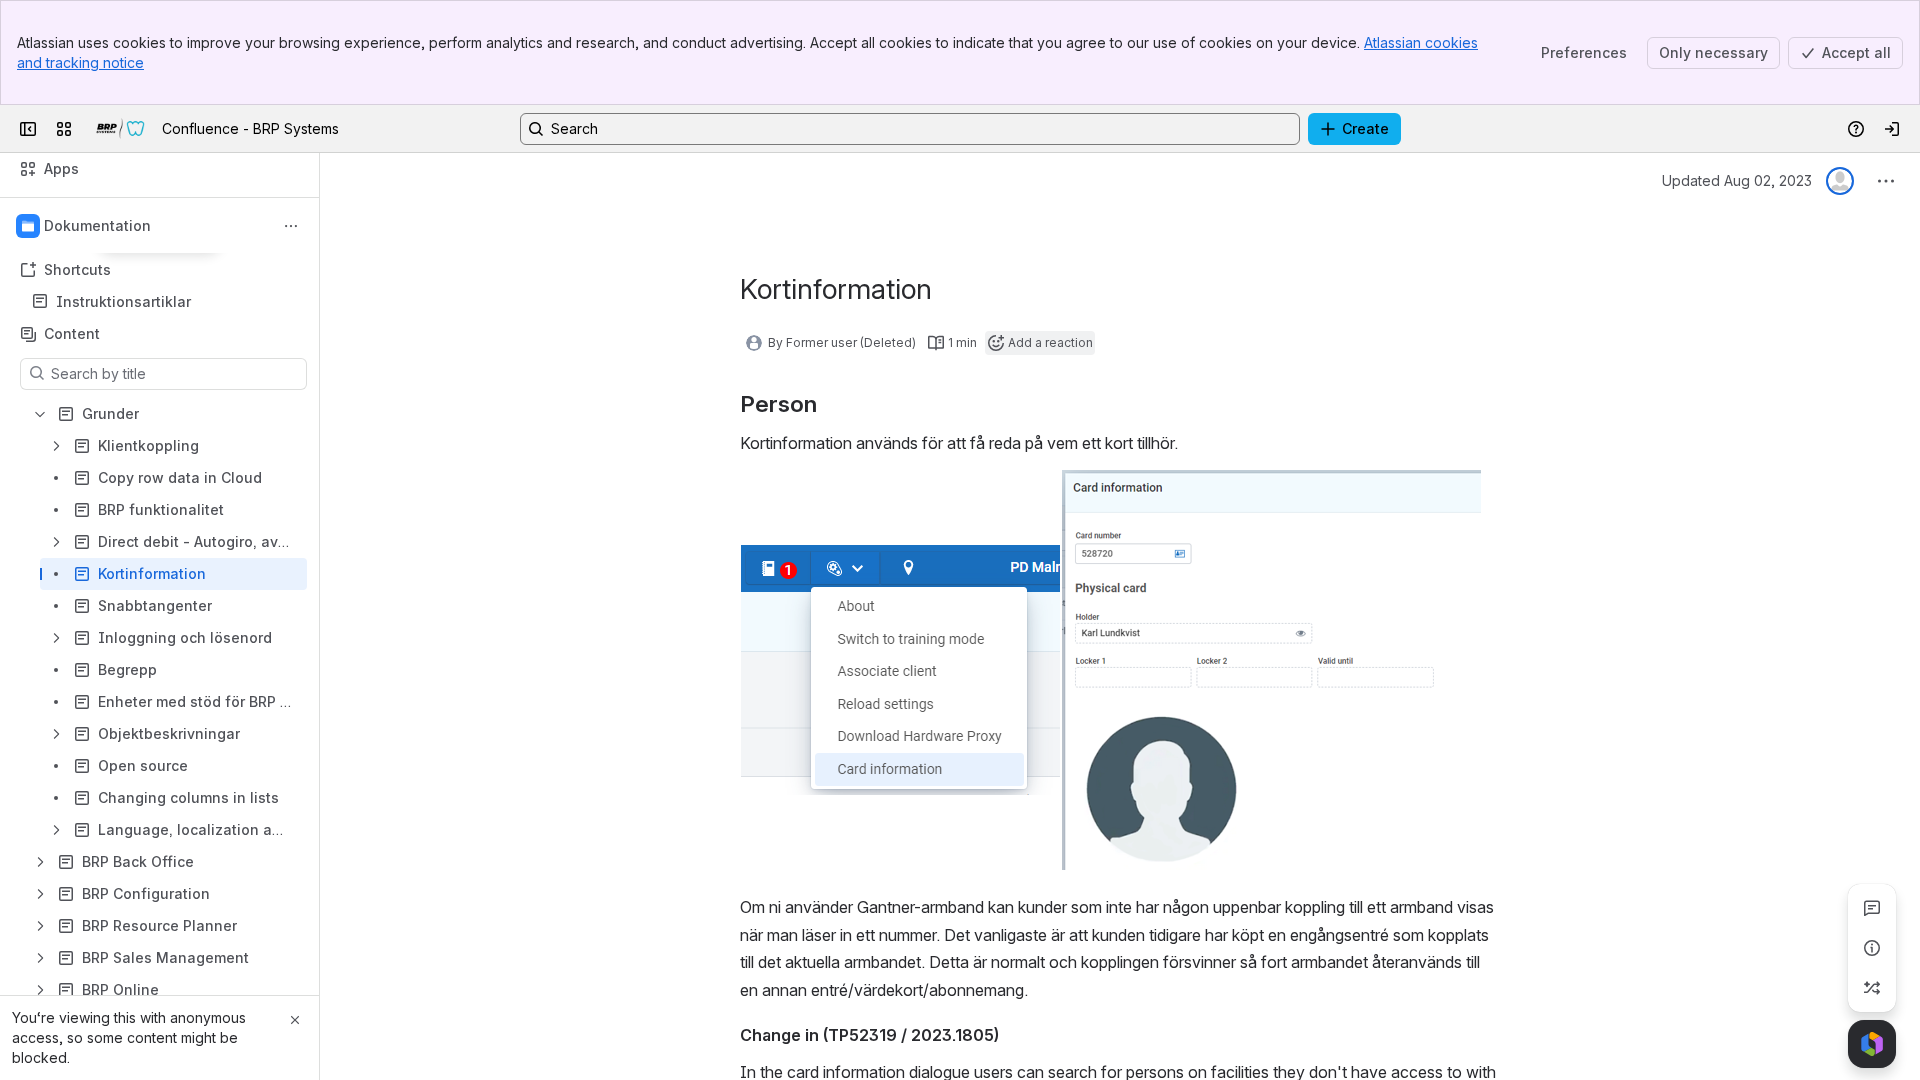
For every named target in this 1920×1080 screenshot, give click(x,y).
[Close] (295, 1020)
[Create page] (1872, 988)
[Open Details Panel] (1872, 948)
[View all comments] (1872, 908)
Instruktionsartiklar (123, 301)
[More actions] (291, 226)
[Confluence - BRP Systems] (121, 129)
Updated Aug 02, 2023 (1737, 180)
